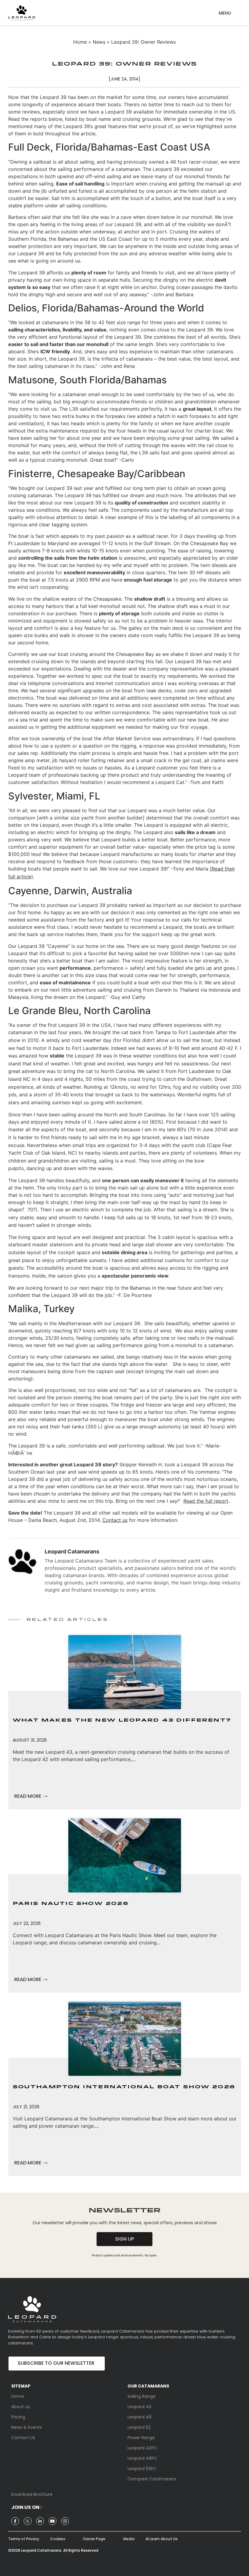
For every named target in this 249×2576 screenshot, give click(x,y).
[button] (225, 11)
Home (80, 42)
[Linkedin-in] (40, 2521)
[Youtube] (53, 2521)
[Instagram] (65, 2521)
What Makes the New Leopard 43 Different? (122, 1720)
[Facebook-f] (15, 2521)
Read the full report (206, 1501)
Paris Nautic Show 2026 (71, 1904)
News (99, 42)
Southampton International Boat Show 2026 (124, 2087)
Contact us (115, 1520)
